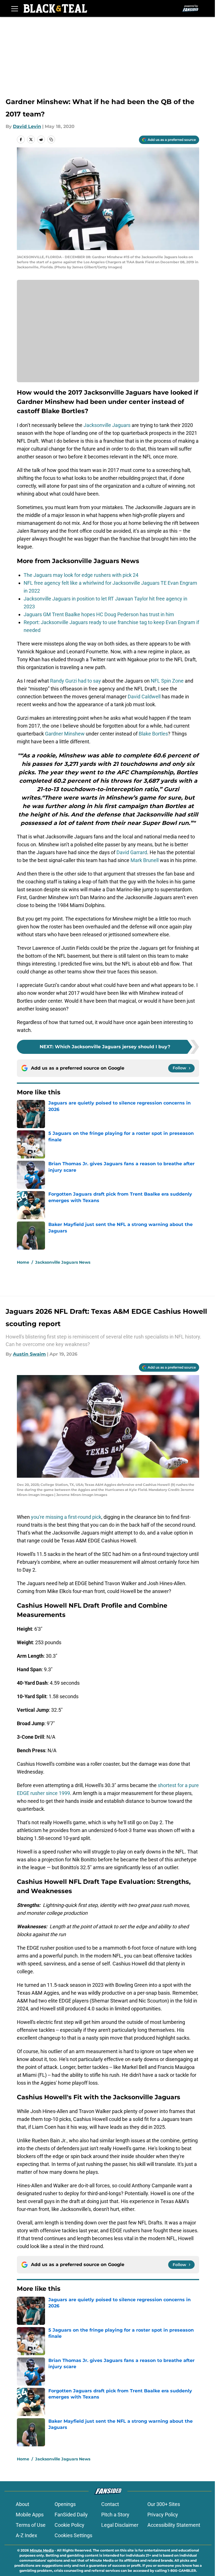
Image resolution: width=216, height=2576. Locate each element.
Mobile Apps (30, 2515)
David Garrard (131, 852)
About (22, 2504)
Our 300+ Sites (164, 2504)
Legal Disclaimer (120, 2525)
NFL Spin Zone (167, 681)
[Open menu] (15, 8)
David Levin (27, 126)
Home (23, 1262)
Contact (110, 2504)
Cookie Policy (69, 2525)
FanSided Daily (71, 2515)
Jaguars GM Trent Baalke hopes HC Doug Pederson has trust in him (99, 614)
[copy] (51, 140)
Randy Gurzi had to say (76, 681)
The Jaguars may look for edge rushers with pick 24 (81, 575)
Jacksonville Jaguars (107, 425)
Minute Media (42, 2550)
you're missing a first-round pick (66, 1517)
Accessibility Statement (174, 2525)
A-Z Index (26, 2535)
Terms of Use (31, 2525)
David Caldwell (144, 697)
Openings (65, 2504)
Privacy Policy (163, 2515)
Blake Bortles (153, 734)
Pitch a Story (115, 2515)
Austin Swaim (29, 1354)
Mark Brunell (145, 860)
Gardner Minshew (65, 734)
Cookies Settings (73, 2535)
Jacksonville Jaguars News (63, 1262)
